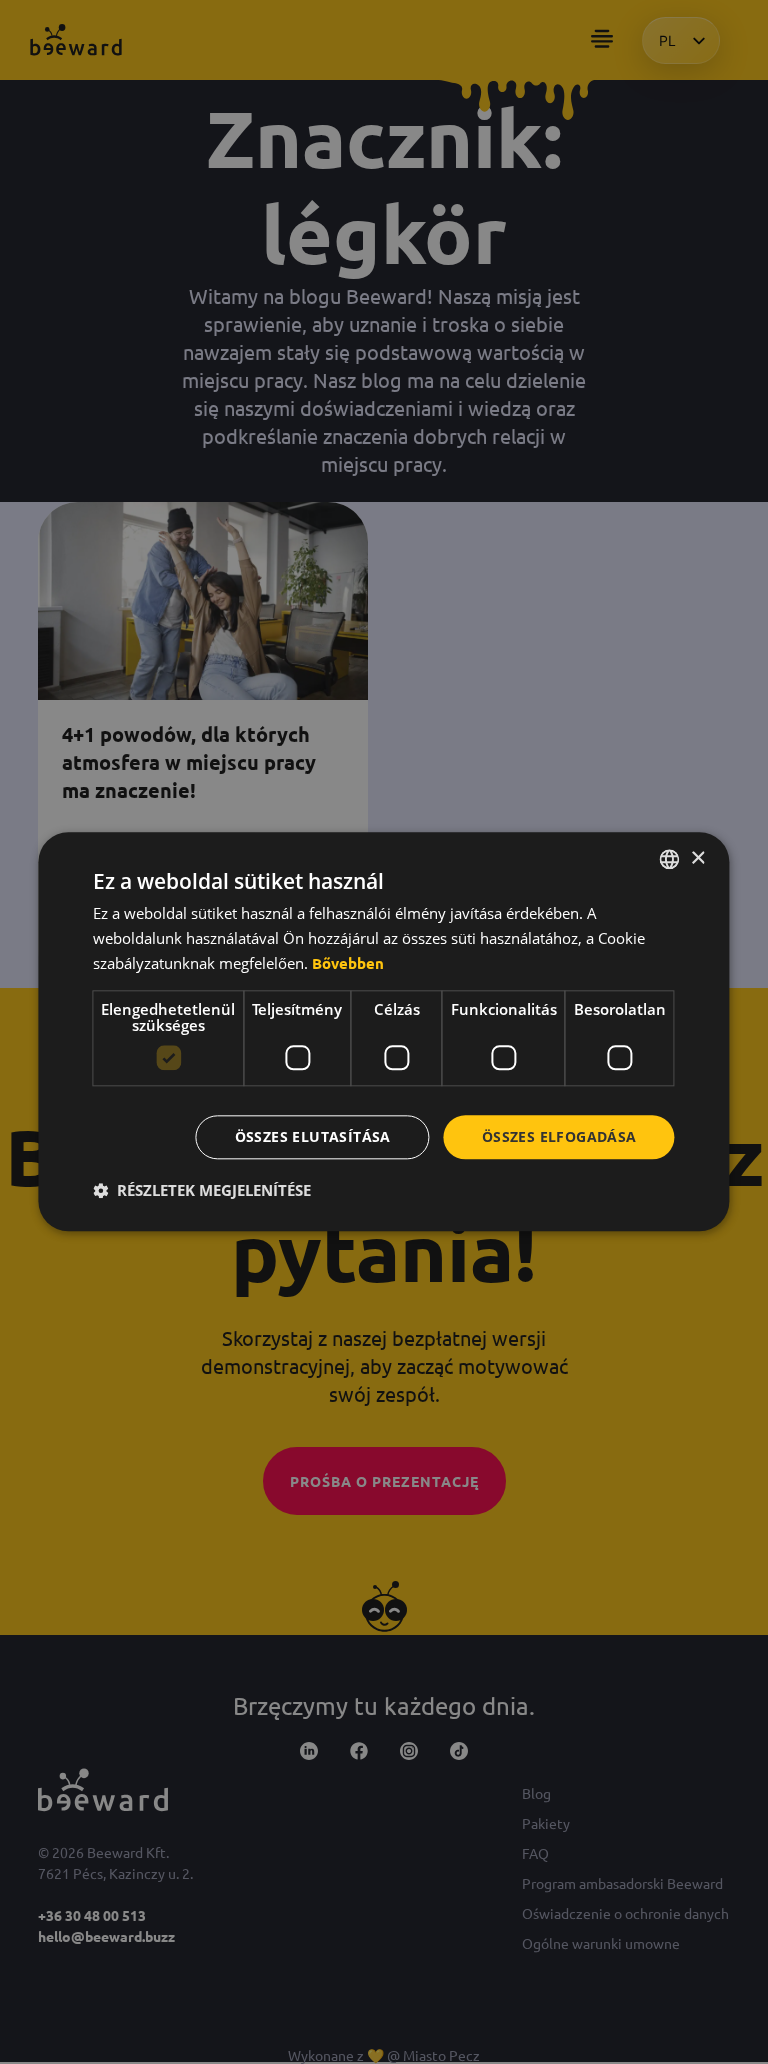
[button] (202, 1191)
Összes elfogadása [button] (559, 1136)
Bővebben (348, 963)
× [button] (697, 858)
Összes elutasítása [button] (313, 1136)
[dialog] (383, 1031)
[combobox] (670, 859)
